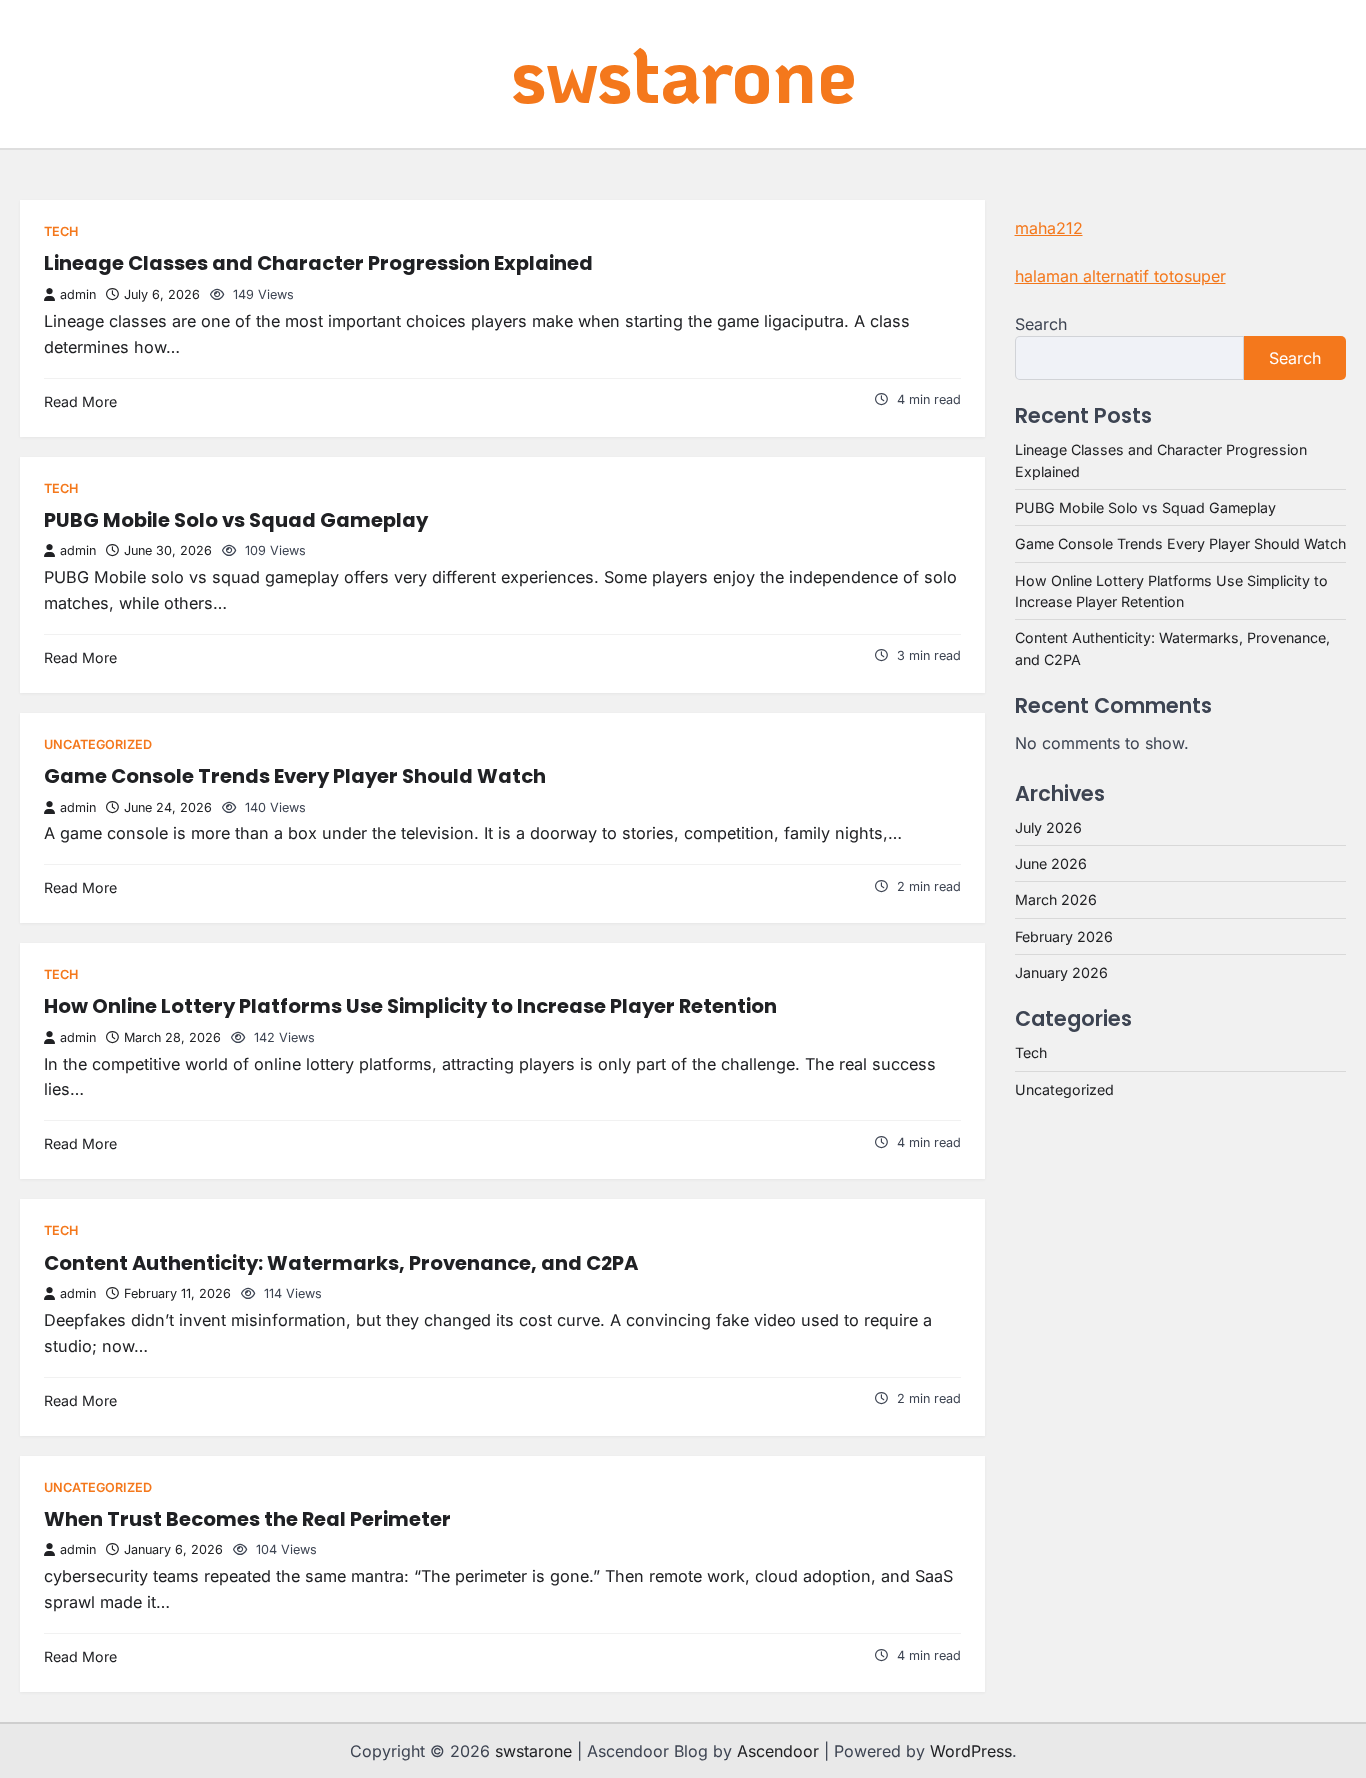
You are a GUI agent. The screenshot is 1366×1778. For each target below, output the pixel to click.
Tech (61, 231)
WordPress (971, 1751)
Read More (80, 401)
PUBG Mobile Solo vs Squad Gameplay (236, 520)
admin (78, 294)
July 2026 (1048, 827)
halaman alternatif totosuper (1120, 276)
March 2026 (1056, 899)
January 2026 (1061, 972)
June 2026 (1051, 863)
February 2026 (1064, 936)
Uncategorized (98, 744)
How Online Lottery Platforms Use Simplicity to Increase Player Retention (410, 1006)
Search (1041, 324)
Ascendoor (778, 1751)
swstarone (683, 72)
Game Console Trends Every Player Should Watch (295, 776)
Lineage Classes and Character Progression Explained (318, 263)
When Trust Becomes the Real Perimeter (247, 1519)
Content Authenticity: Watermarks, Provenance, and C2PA (341, 1263)
